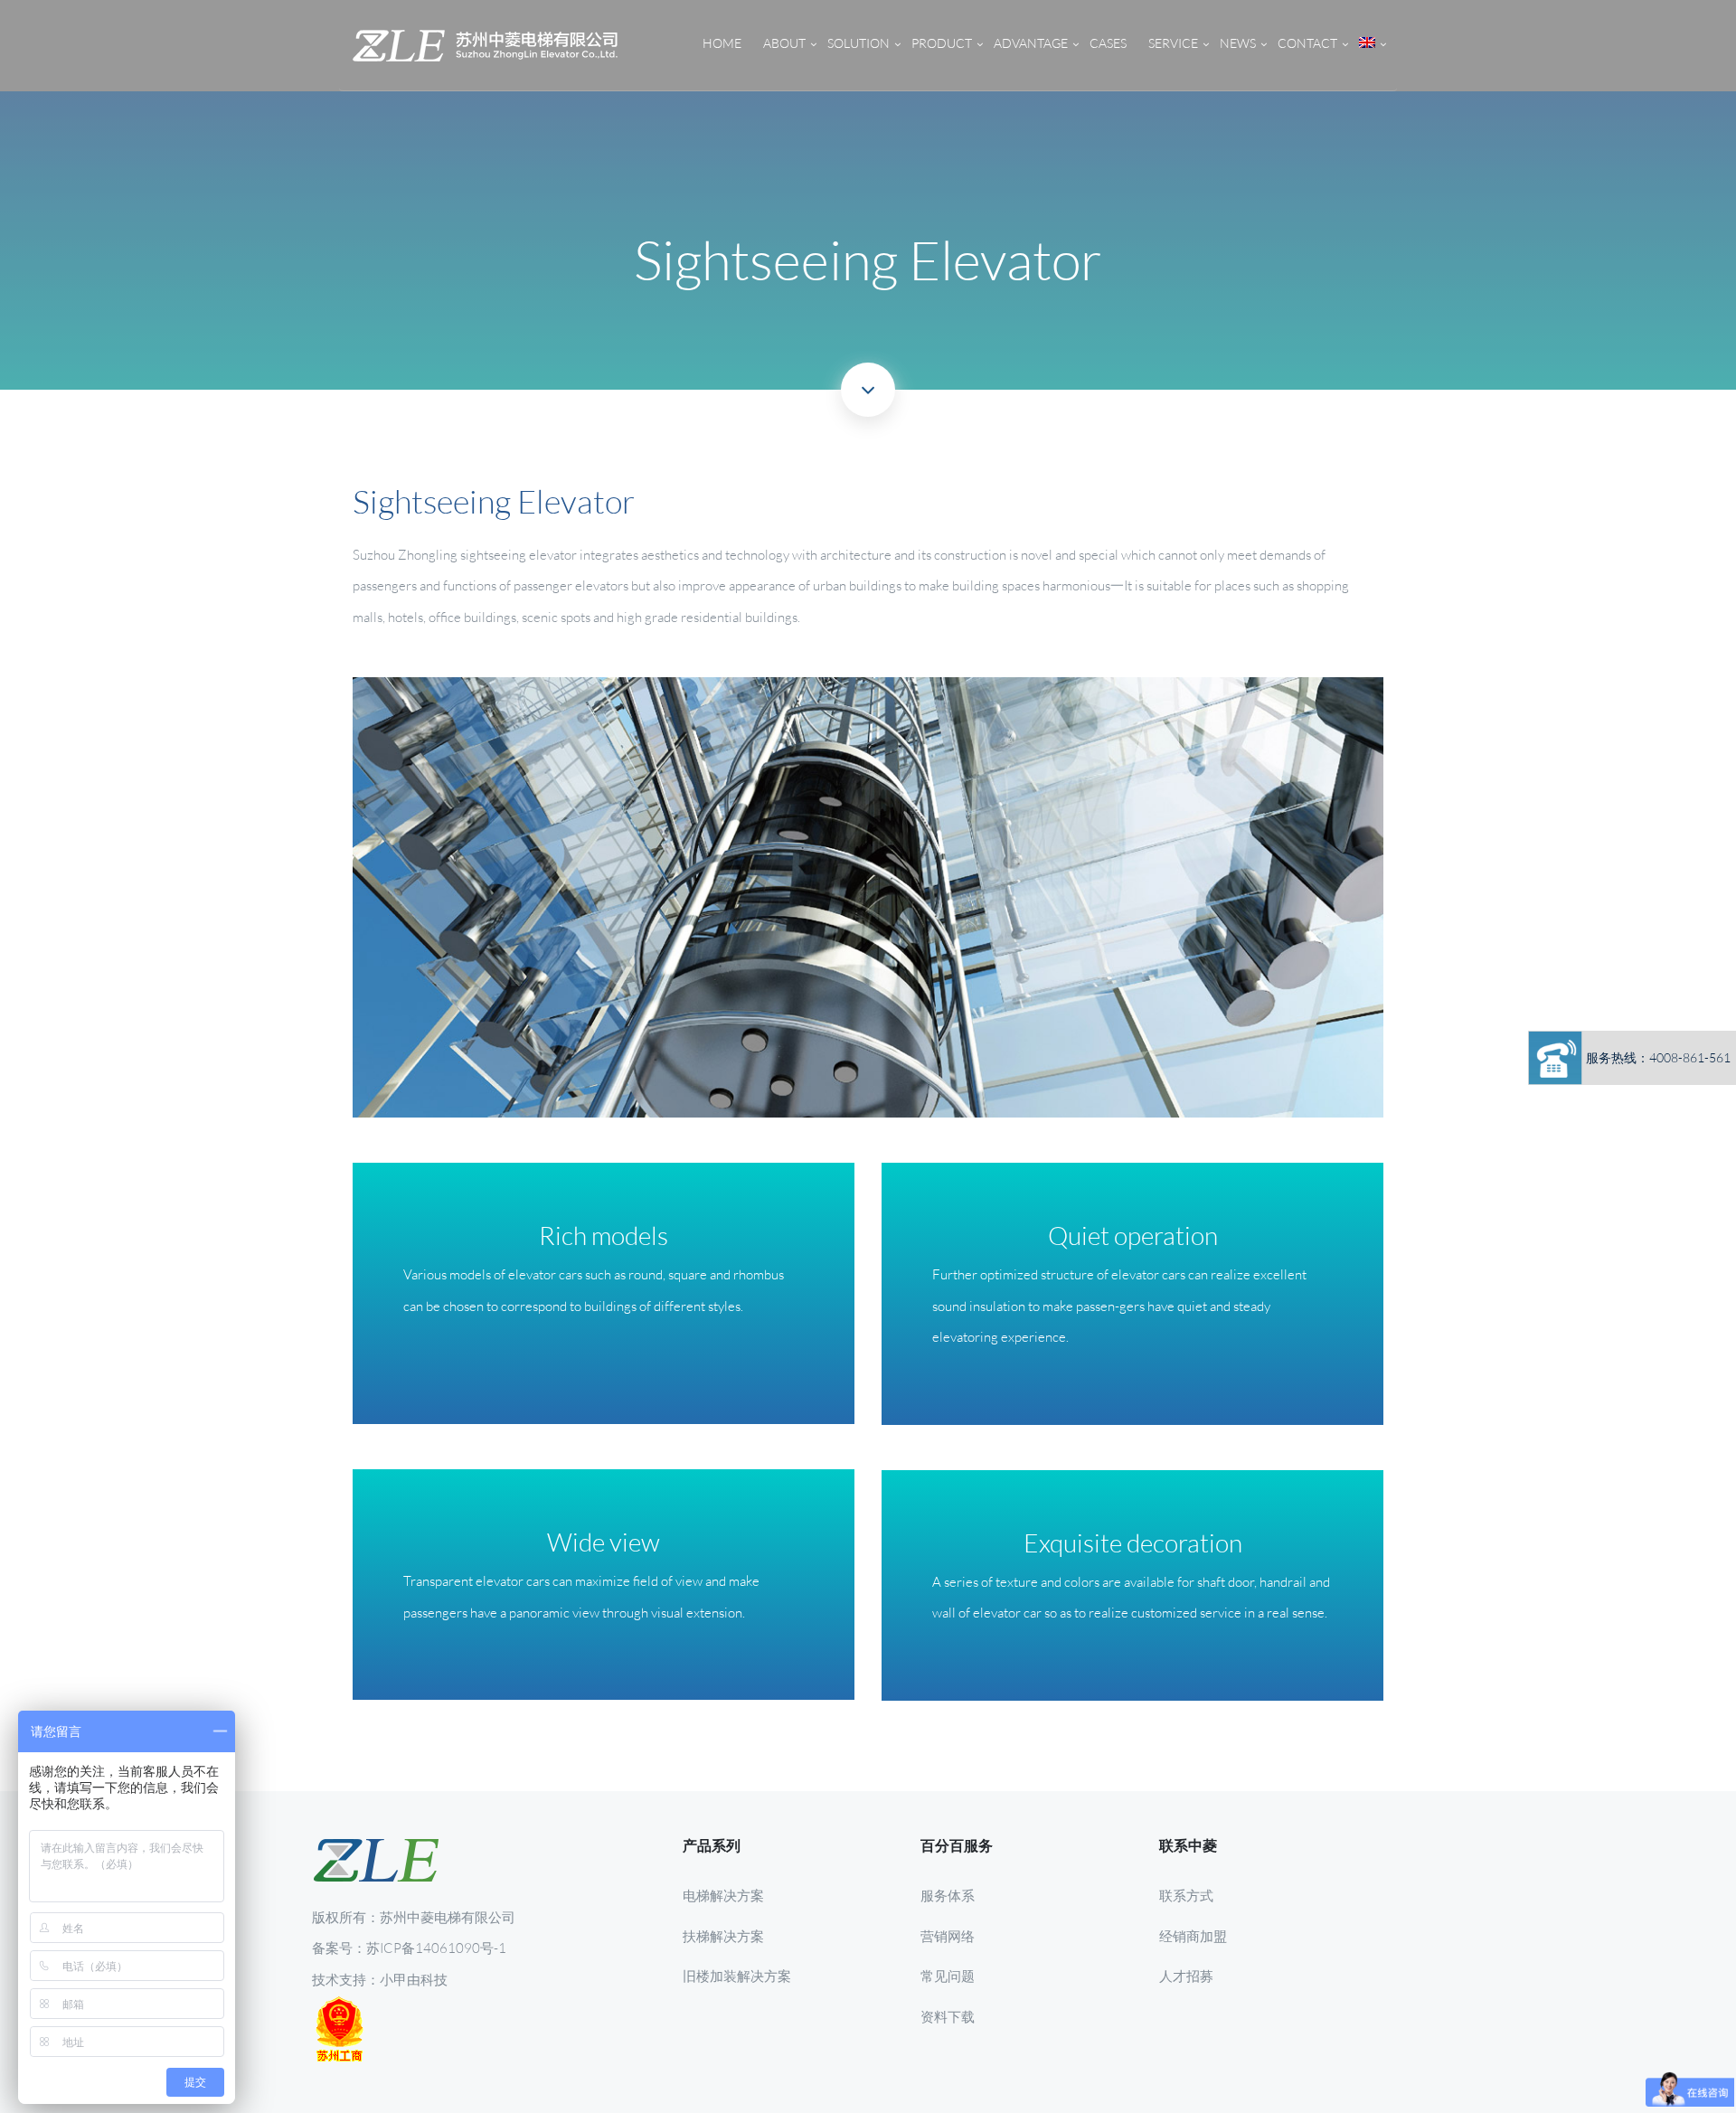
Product (942, 43)
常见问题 (948, 1976)
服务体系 (948, 1895)
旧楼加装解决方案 (737, 1976)
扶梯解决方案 (723, 1936)
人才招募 (1186, 1976)
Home (722, 43)
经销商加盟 (1193, 1936)
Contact (1307, 43)
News (1238, 43)
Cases (1108, 43)
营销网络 (948, 1936)
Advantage (1031, 43)
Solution (859, 43)
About (784, 43)
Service (1173, 43)
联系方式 (1186, 1895)
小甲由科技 (414, 1979)
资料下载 (948, 2016)
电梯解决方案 (723, 1895)
